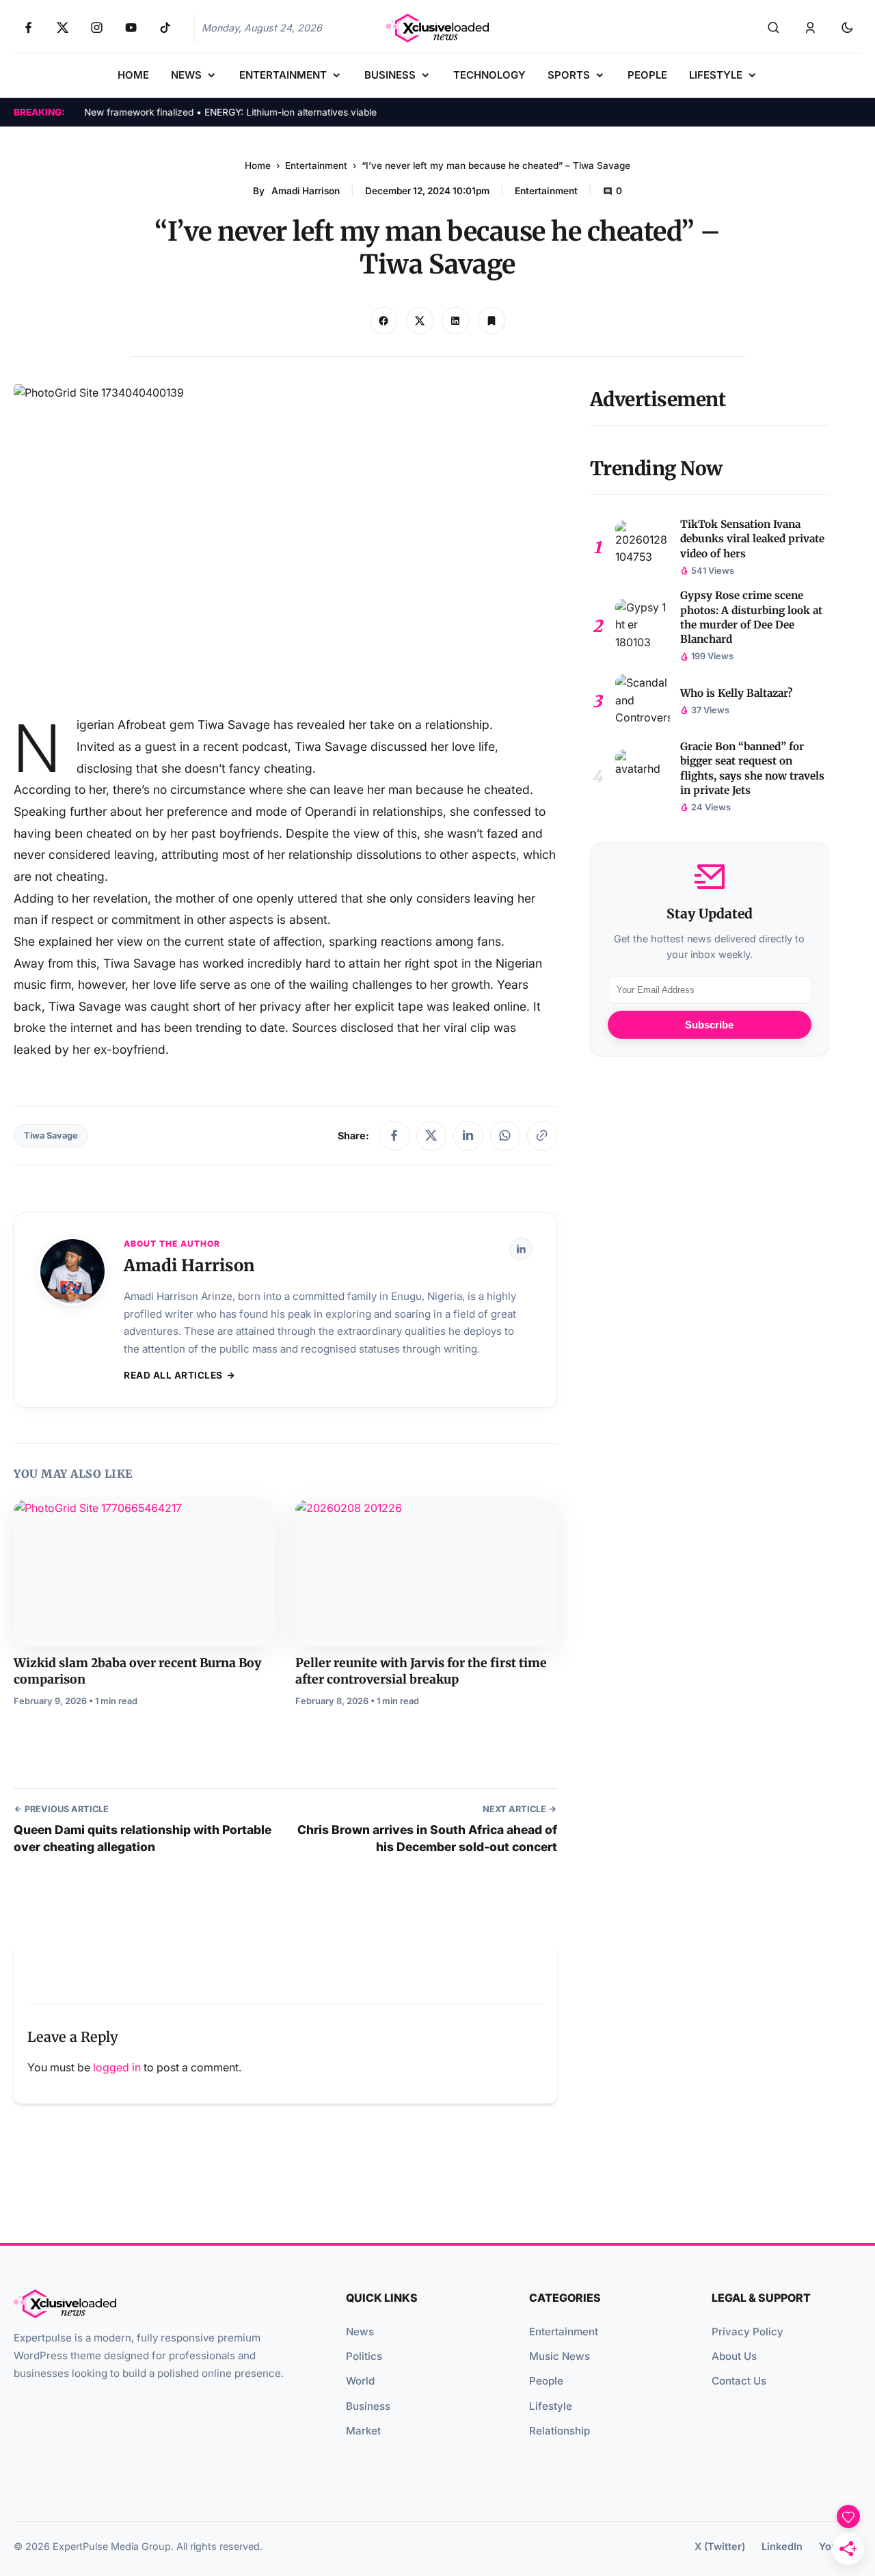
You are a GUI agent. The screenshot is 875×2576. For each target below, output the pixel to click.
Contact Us (739, 2381)
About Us (734, 2356)
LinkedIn (782, 2546)
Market (363, 2431)
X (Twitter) (720, 2546)
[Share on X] (420, 321)
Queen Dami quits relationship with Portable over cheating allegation (143, 1838)
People (546, 2381)
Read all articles (173, 1375)
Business (368, 2406)
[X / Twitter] (431, 1136)
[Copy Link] (455, 321)
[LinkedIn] (468, 1136)
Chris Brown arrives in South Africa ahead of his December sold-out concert (427, 1838)
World (360, 2381)
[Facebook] (394, 1136)
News (360, 2332)
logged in (117, 2067)
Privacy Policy (748, 2332)
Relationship (560, 2431)
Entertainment (316, 165)
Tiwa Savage (51, 1136)
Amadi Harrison (306, 191)
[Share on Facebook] (383, 321)
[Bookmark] (492, 321)
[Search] (773, 28)
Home (258, 165)
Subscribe (709, 1025)
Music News (560, 2356)
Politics (364, 2356)
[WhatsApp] (505, 1136)
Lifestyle (551, 2406)
